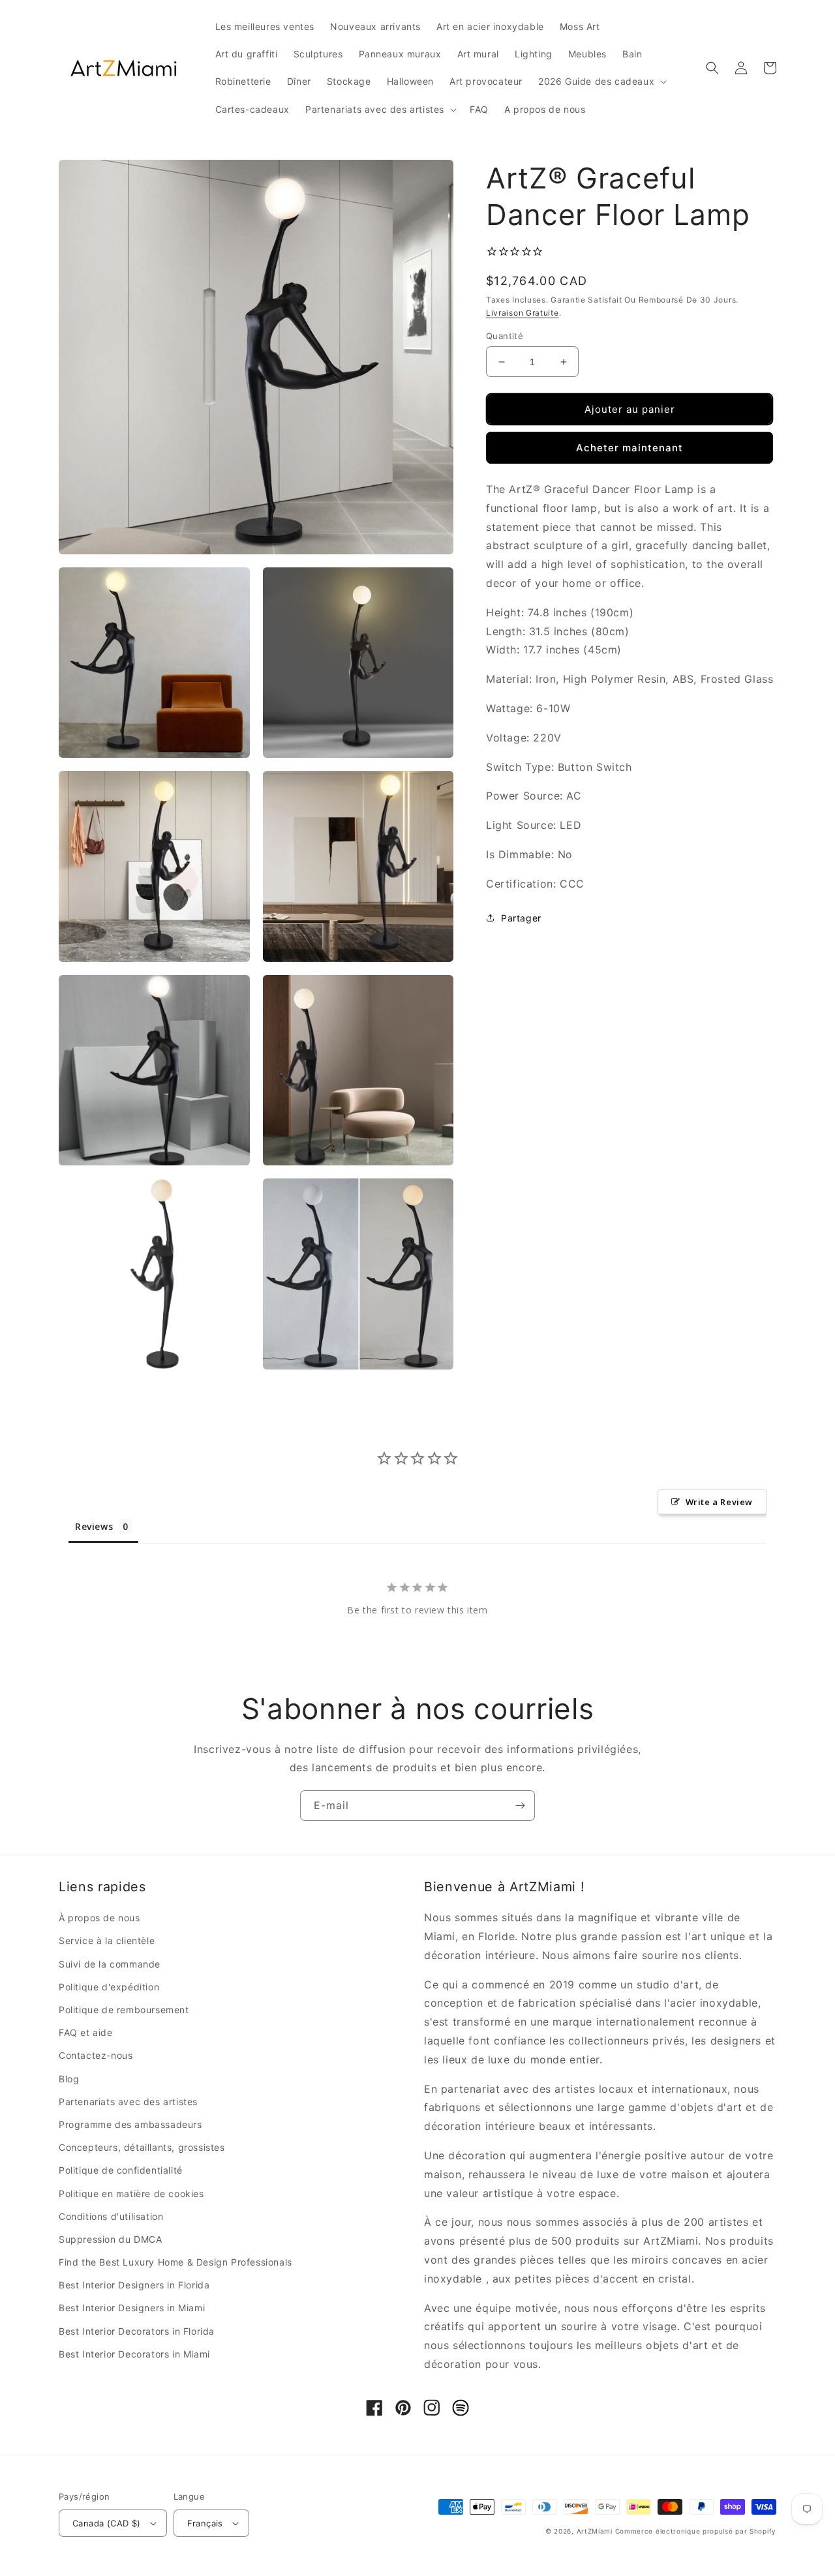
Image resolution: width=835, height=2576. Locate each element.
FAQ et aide (86, 2032)
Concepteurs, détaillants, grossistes (142, 2147)
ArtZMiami (595, 2531)
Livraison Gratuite (523, 313)
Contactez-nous (96, 2055)
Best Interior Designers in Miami (132, 2308)
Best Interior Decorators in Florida (137, 2331)
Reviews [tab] (94, 1526)
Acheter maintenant (630, 448)
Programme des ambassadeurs (130, 2124)
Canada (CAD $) (107, 2523)
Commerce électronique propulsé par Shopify (696, 2531)
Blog (69, 2079)
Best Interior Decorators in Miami (134, 2354)
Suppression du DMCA (110, 2239)
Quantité (505, 336)
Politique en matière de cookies (131, 2194)
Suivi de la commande (110, 1964)
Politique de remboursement (124, 2010)
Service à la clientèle (107, 1940)
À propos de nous (99, 1918)
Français (205, 2523)
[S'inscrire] (520, 1805)
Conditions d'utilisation (111, 2216)
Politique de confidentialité (121, 2170)
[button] (601, 82)
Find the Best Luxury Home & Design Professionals (175, 2262)
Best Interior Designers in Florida (134, 2285)
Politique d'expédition (109, 1987)
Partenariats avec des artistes (128, 2102)
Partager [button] (521, 918)
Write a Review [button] (719, 1502)
